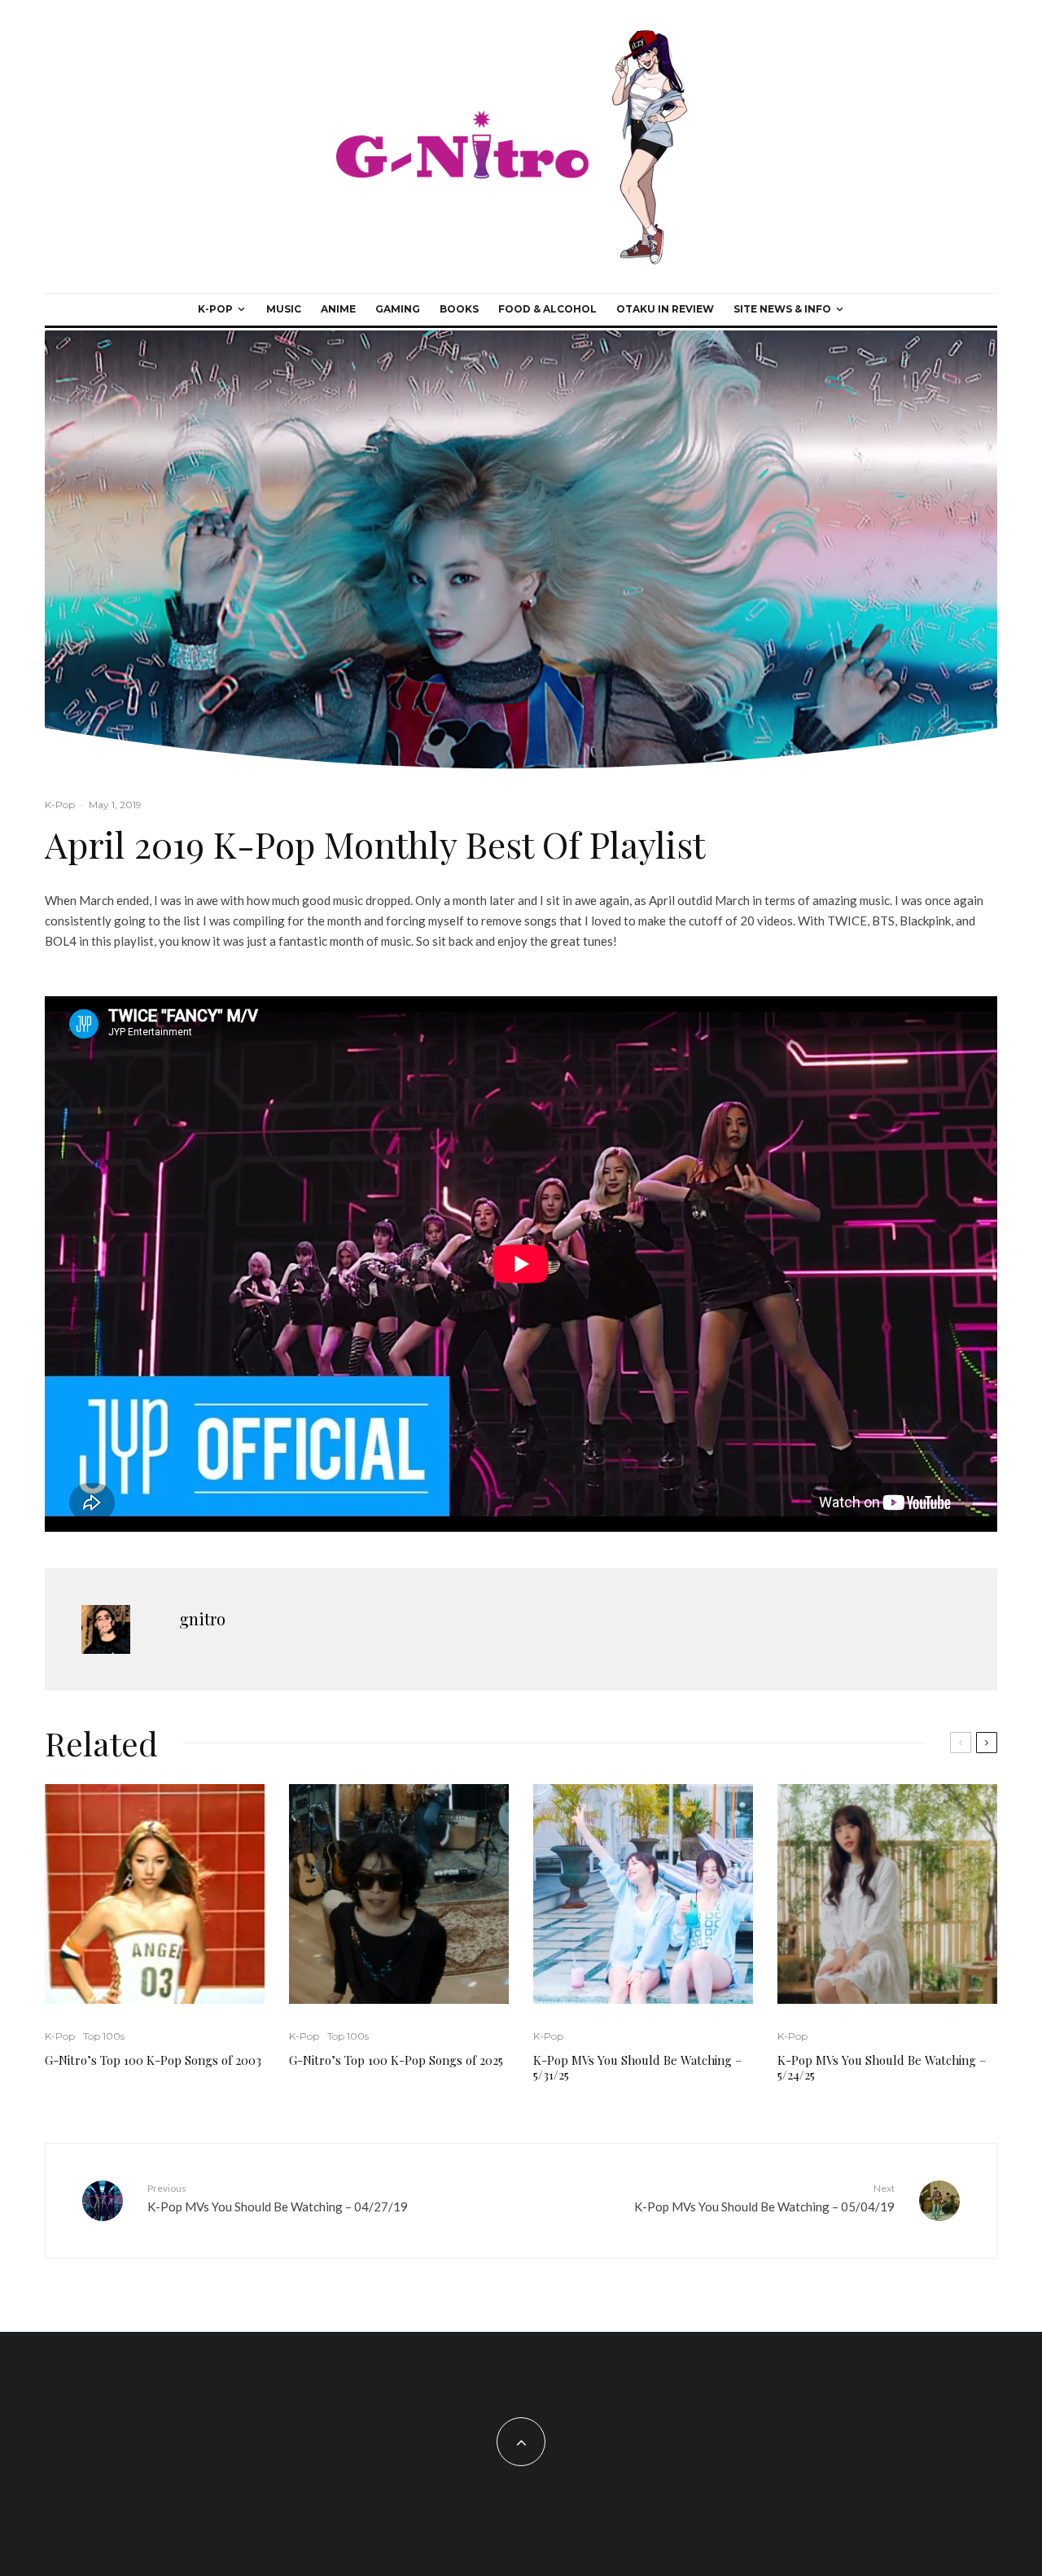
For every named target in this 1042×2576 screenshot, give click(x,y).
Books (459, 309)
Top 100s (104, 2036)
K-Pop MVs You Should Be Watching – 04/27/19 (278, 2198)
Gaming (398, 309)
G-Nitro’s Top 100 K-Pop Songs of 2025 (396, 2060)
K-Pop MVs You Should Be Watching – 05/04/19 (764, 2198)
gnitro (202, 1618)
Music (284, 309)
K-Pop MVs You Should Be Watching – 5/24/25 (882, 2067)
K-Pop (215, 309)
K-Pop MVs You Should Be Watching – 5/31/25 (638, 2067)
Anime (338, 309)
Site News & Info (782, 309)
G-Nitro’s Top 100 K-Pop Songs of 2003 (153, 2060)
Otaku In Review (665, 309)
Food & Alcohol (547, 309)
